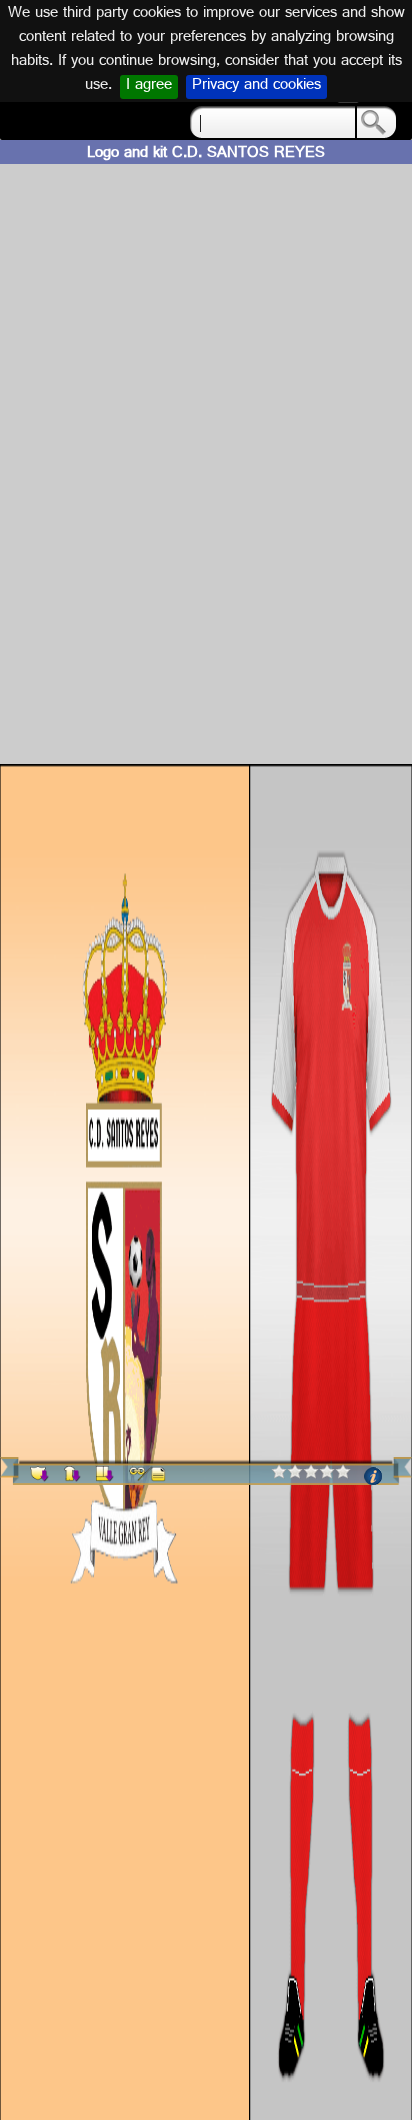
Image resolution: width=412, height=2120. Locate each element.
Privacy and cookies (256, 87)
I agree (149, 87)
